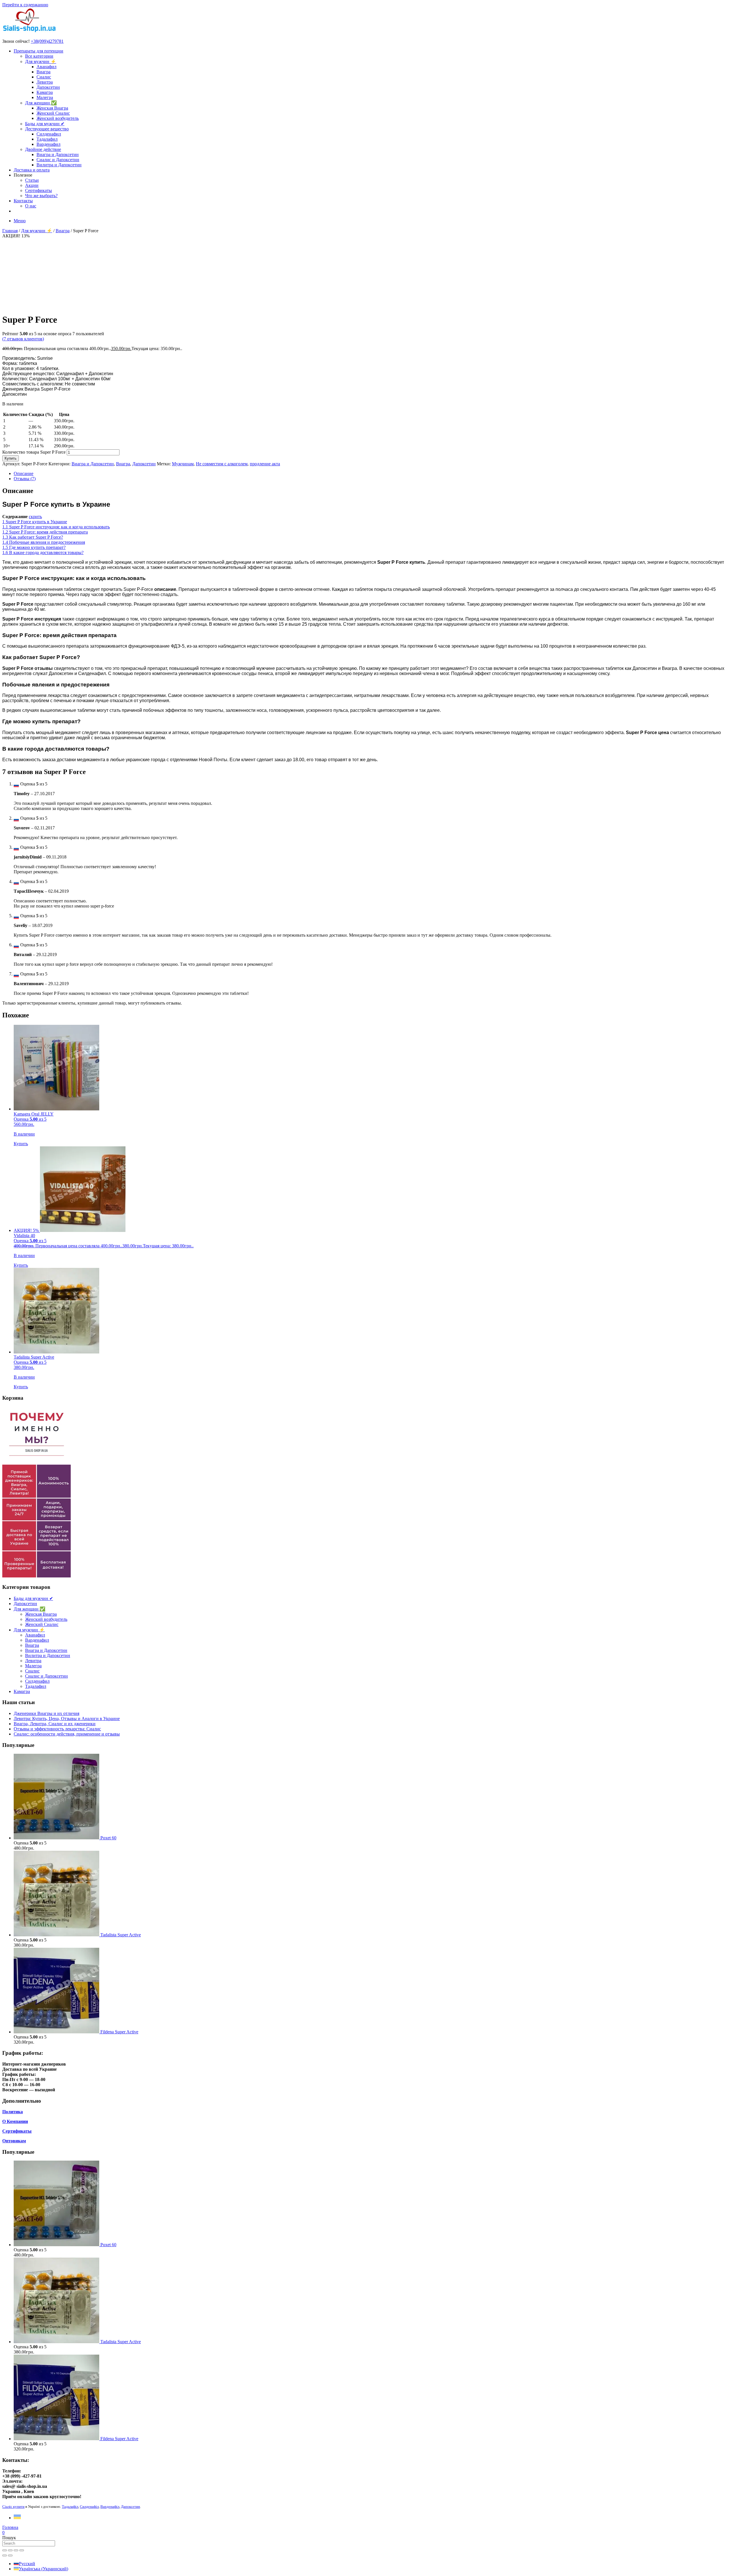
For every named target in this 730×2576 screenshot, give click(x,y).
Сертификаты (38, 190)
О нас (31, 206)
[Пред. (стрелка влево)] (5, 2555)
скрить (35, 517)
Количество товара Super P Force (34, 452)
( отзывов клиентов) (23, 339)
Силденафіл (89, 2507)
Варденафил (48, 144)
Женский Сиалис (53, 113)
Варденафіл (110, 2507)
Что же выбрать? (41, 196)
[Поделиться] (16, 2550)
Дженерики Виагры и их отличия (46, 1713)
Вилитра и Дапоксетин (59, 165)
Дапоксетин (48, 87)
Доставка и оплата (32, 170)
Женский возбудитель (58, 118)
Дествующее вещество (47, 129)
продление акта (265, 464)
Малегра (45, 97)
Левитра (45, 82)
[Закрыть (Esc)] (22, 2550)
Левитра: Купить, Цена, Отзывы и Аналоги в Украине (67, 1719)
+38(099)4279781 (47, 41)
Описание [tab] (24, 473)
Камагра (45, 92)
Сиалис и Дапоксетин (58, 160)
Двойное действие (43, 149)
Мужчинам (183, 464)
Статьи (32, 180)
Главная (10, 231)
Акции (32, 185)
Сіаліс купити (13, 2507)
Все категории (39, 56)
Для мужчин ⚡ (41, 61)
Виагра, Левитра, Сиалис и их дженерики (55, 1724)
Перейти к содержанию (25, 5)
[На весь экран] (10, 2550)
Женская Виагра (52, 108)
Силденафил (49, 134)
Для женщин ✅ (41, 103)
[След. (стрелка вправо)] (10, 2555)
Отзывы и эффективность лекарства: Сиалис (57, 1729)
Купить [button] (21, 1144)
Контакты (23, 201)
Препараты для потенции (38, 51)
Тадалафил (47, 139)
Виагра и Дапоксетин (58, 154)
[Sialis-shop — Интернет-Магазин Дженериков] (29, 32)
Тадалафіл (70, 2507)
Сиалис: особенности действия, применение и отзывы (67, 1734)
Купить (11, 458)
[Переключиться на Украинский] (17, 2518)
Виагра (43, 72)
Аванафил (46, 67)
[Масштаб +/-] (5, 2550)
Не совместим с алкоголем (222, 464)
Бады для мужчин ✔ (45, 124)
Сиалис (44, 77)
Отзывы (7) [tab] (25, 479)
